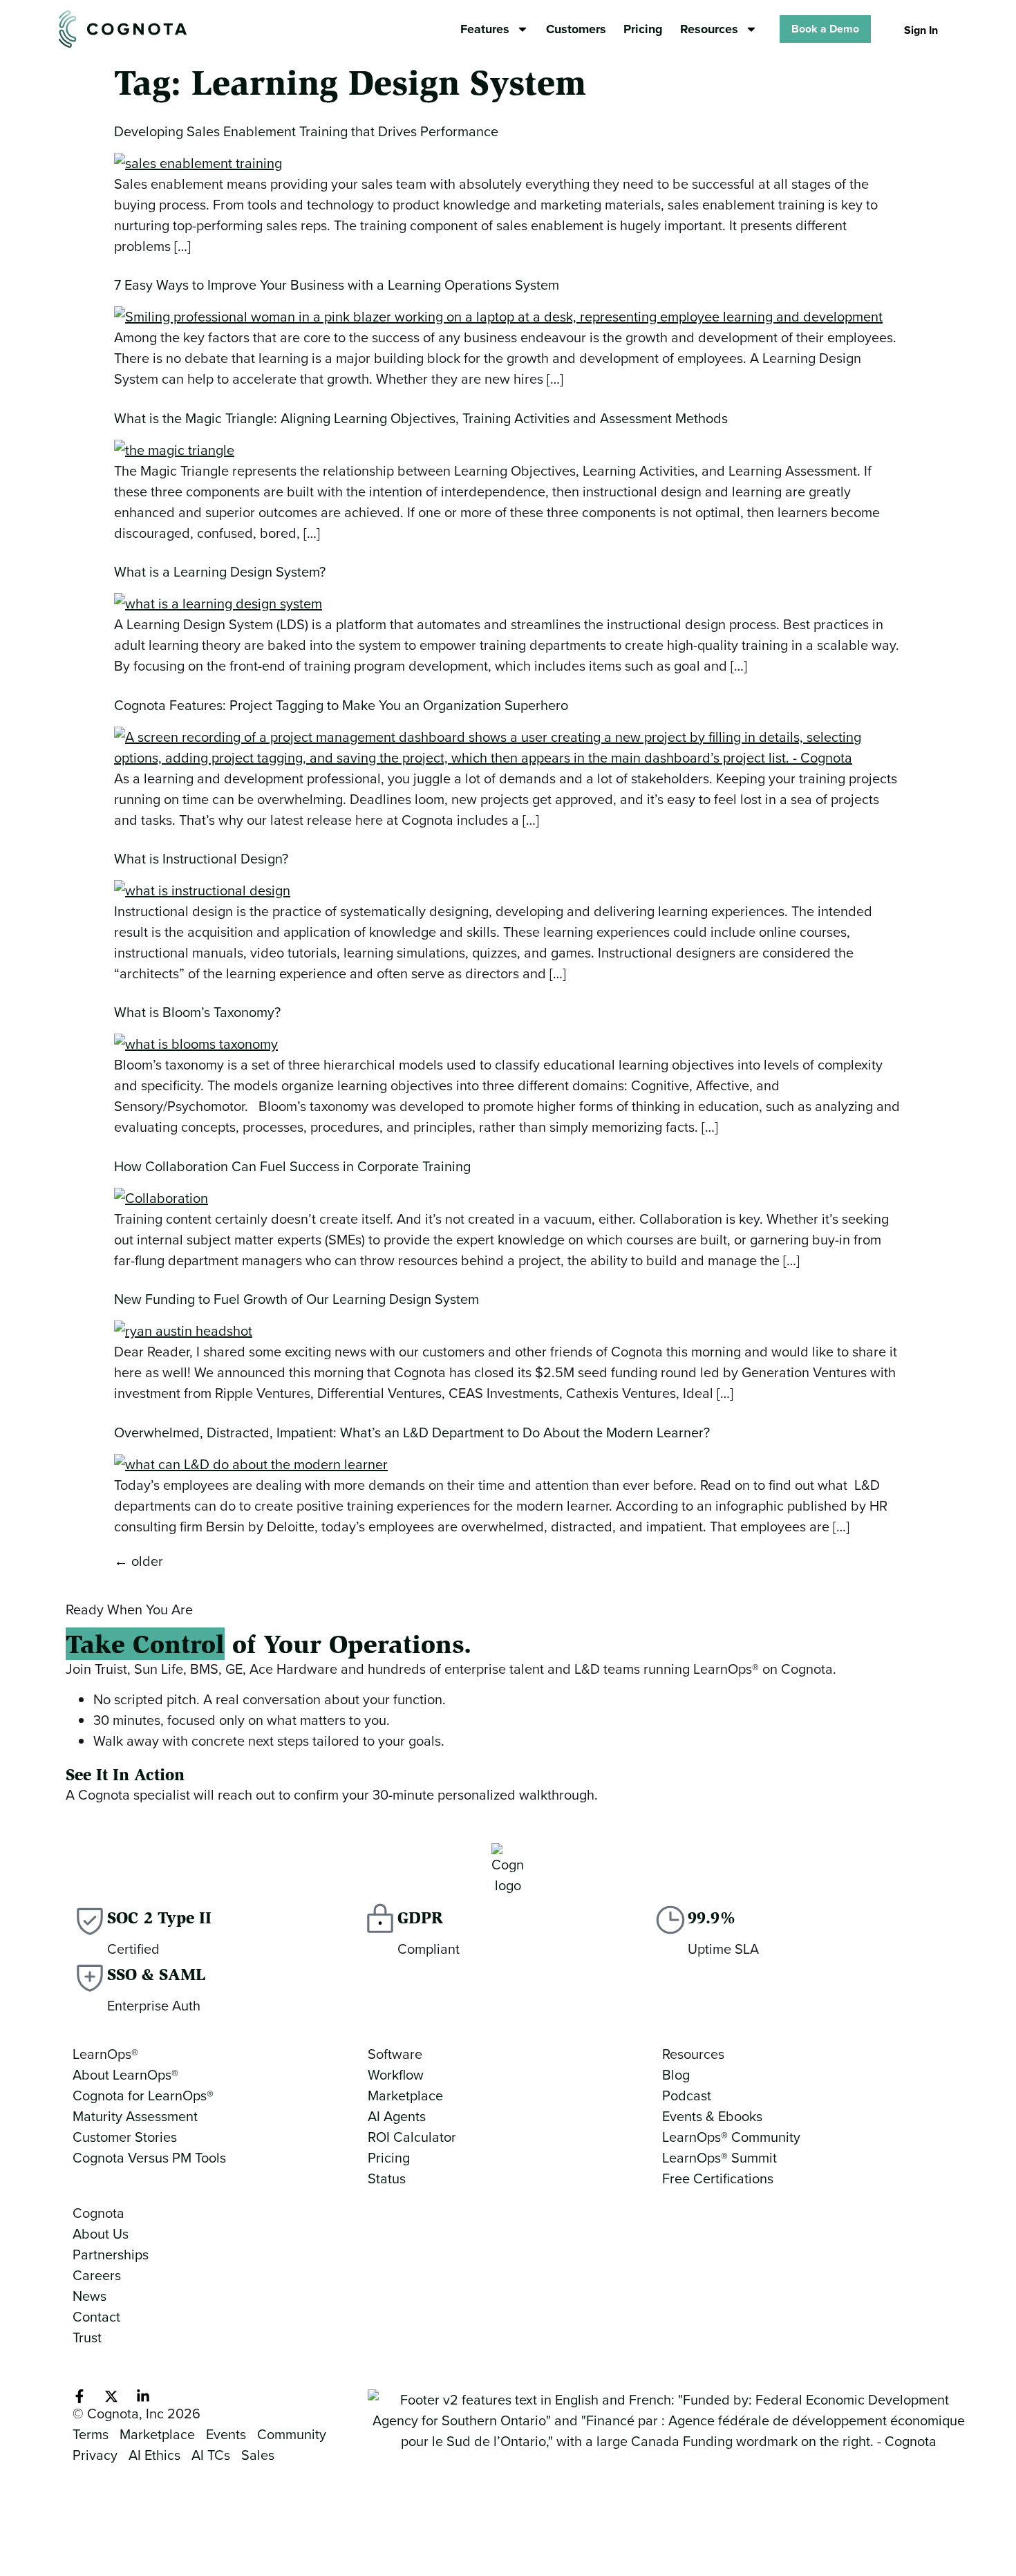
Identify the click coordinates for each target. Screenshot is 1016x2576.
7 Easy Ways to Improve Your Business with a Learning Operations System (337, 285)
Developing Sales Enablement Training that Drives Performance (306, 131)
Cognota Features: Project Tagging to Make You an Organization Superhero (341, 705)
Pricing (643, 29)
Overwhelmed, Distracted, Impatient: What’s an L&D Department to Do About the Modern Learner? (412, 1432)
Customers (576, 29)
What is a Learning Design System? (220, 572)
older (139, 1561)
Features (485, 29)
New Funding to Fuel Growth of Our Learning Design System (297, 1299)
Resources (709, 29)
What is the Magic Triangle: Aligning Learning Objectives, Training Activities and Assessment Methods (421, 418)
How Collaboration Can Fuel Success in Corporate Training (292, 1166)
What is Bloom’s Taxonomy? (197, 1012)
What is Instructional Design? (201, 859)
